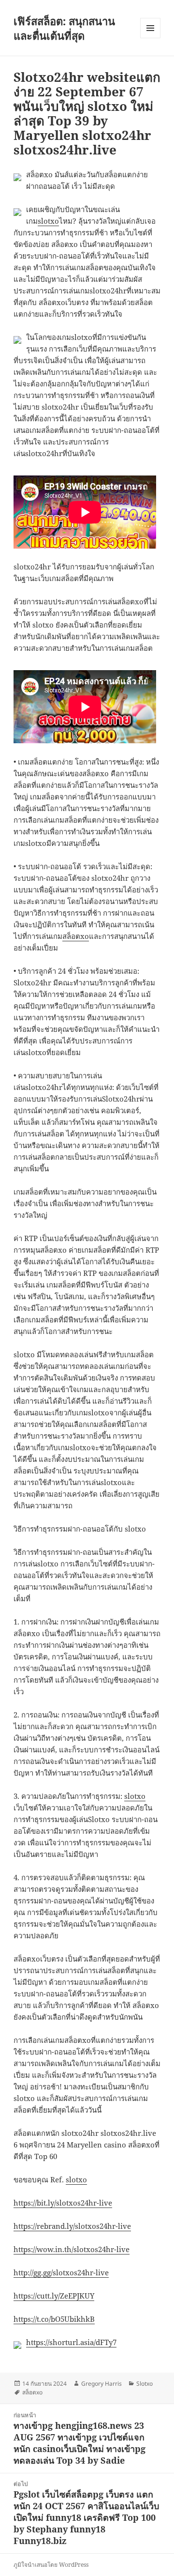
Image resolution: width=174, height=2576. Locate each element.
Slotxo (145, 2384)
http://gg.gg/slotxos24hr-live (61, 2272)
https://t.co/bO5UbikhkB (54, 2319)
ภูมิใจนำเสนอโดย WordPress (51, 2565)
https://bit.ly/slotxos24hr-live (63, 2203)
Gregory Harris (101, 2384)
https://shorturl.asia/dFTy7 (71, 2342)
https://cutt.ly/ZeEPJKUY (54, 2296)
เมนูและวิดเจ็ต (150, 28)
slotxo (48, 221)
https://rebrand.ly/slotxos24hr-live (72, 2226)
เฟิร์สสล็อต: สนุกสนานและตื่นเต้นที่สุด (64, 28)
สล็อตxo (76, 936)
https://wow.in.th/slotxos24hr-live (72, 2249)
